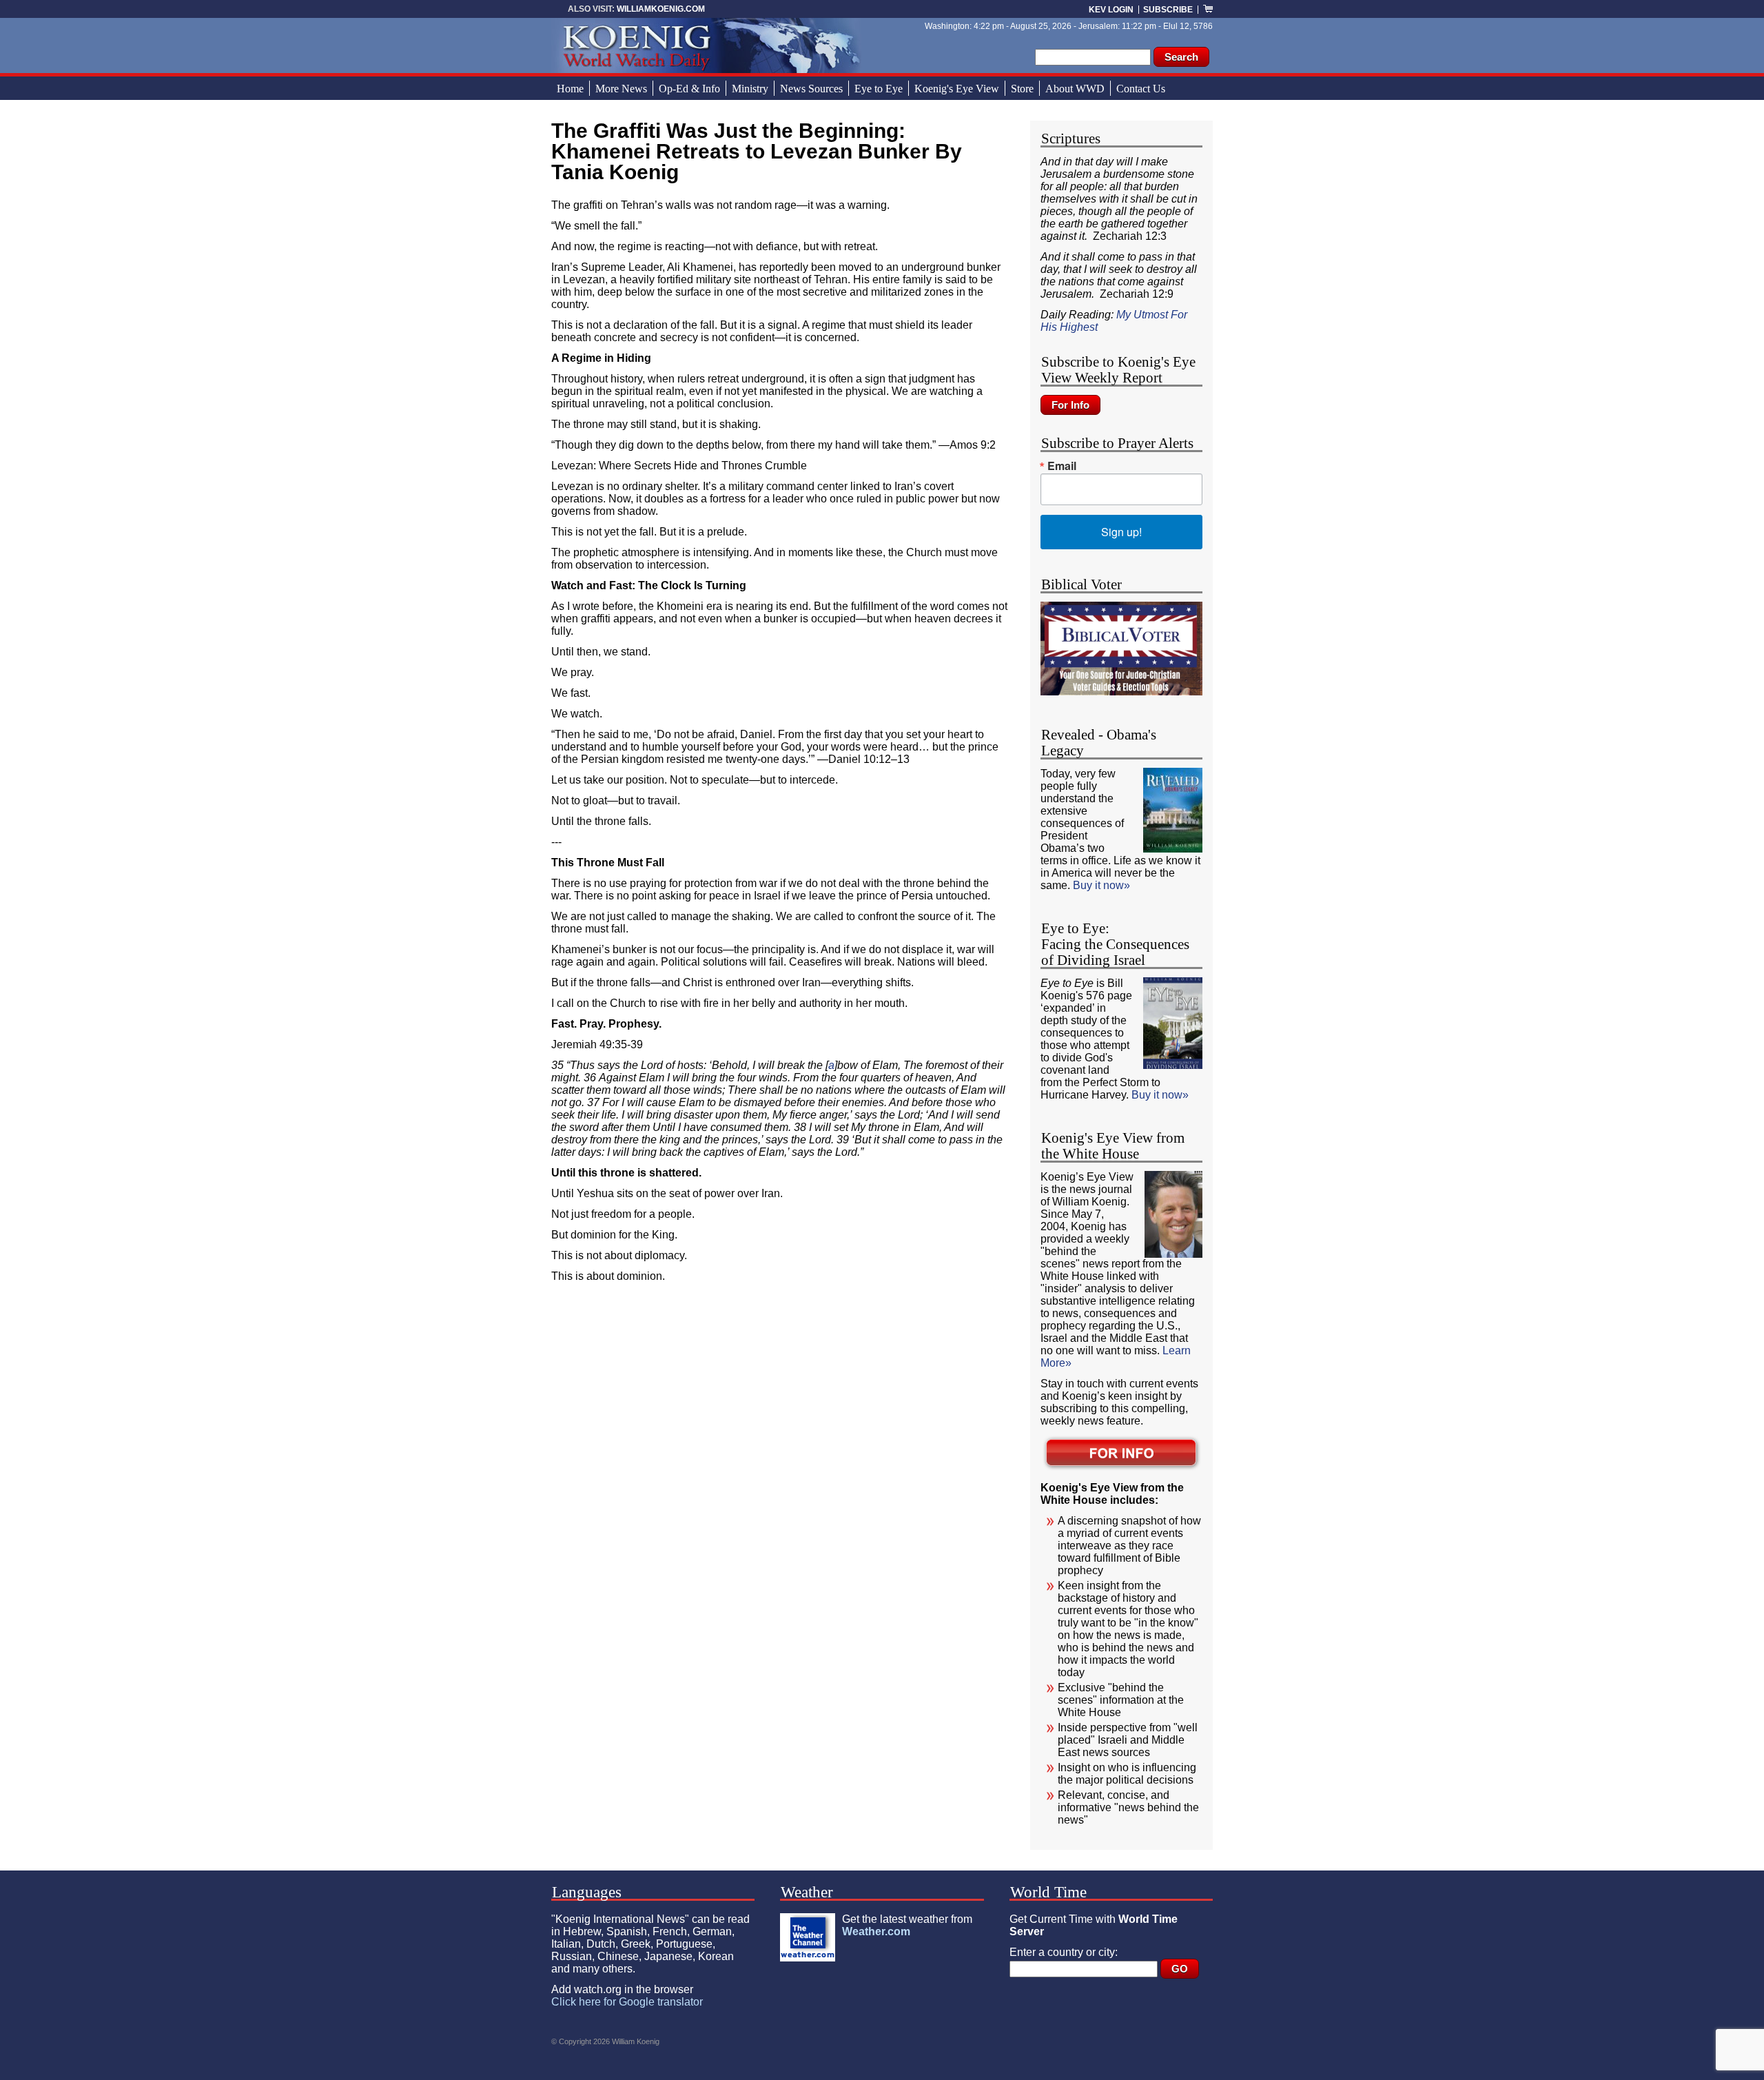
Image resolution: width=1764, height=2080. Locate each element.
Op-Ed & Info (689, 89)
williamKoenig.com (661, 9)
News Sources (811, 89)
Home (570, 89)
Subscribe (1168, 10)
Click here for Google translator (627, 2002)
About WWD (1075, 89)
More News (621, 89)
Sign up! (1121, 532)
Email (1062, 466)
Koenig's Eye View (957, 89)
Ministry (750, 89)
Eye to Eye (879, 89)
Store (1022, 89)
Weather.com (876, 1931)
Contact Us (1141, 89)
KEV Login (1111, 10)
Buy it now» (1101, 885)
